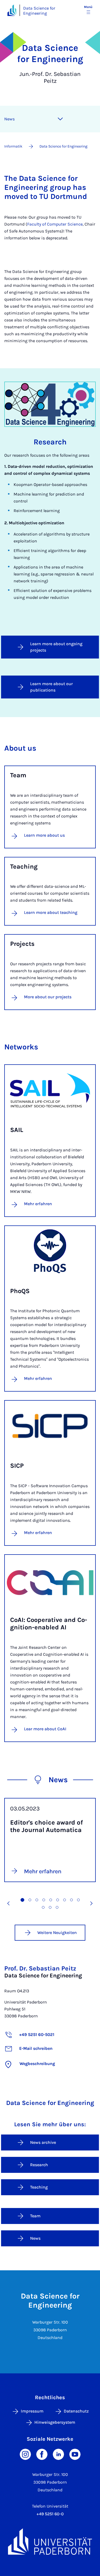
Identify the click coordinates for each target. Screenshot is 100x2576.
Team (35, 2216)
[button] (9, 1903)
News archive (43, 2142)
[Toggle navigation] (60, 119)
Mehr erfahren (38, 1204)
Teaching (39, 2187)
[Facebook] (42, 2454)
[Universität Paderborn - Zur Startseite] (12, 10)
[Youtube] (75, 2454)
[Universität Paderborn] (50, 2542)
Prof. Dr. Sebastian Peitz (40, 1968)
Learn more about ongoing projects (56, 647)
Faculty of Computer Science (55, 224)
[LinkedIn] (58, 2454)
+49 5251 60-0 (50, 2514)
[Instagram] (25, 2454)
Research (39, 2165)
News (9, 119)
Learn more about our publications (51, 687)
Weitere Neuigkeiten (57, 1933)
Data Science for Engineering (39, 11)
